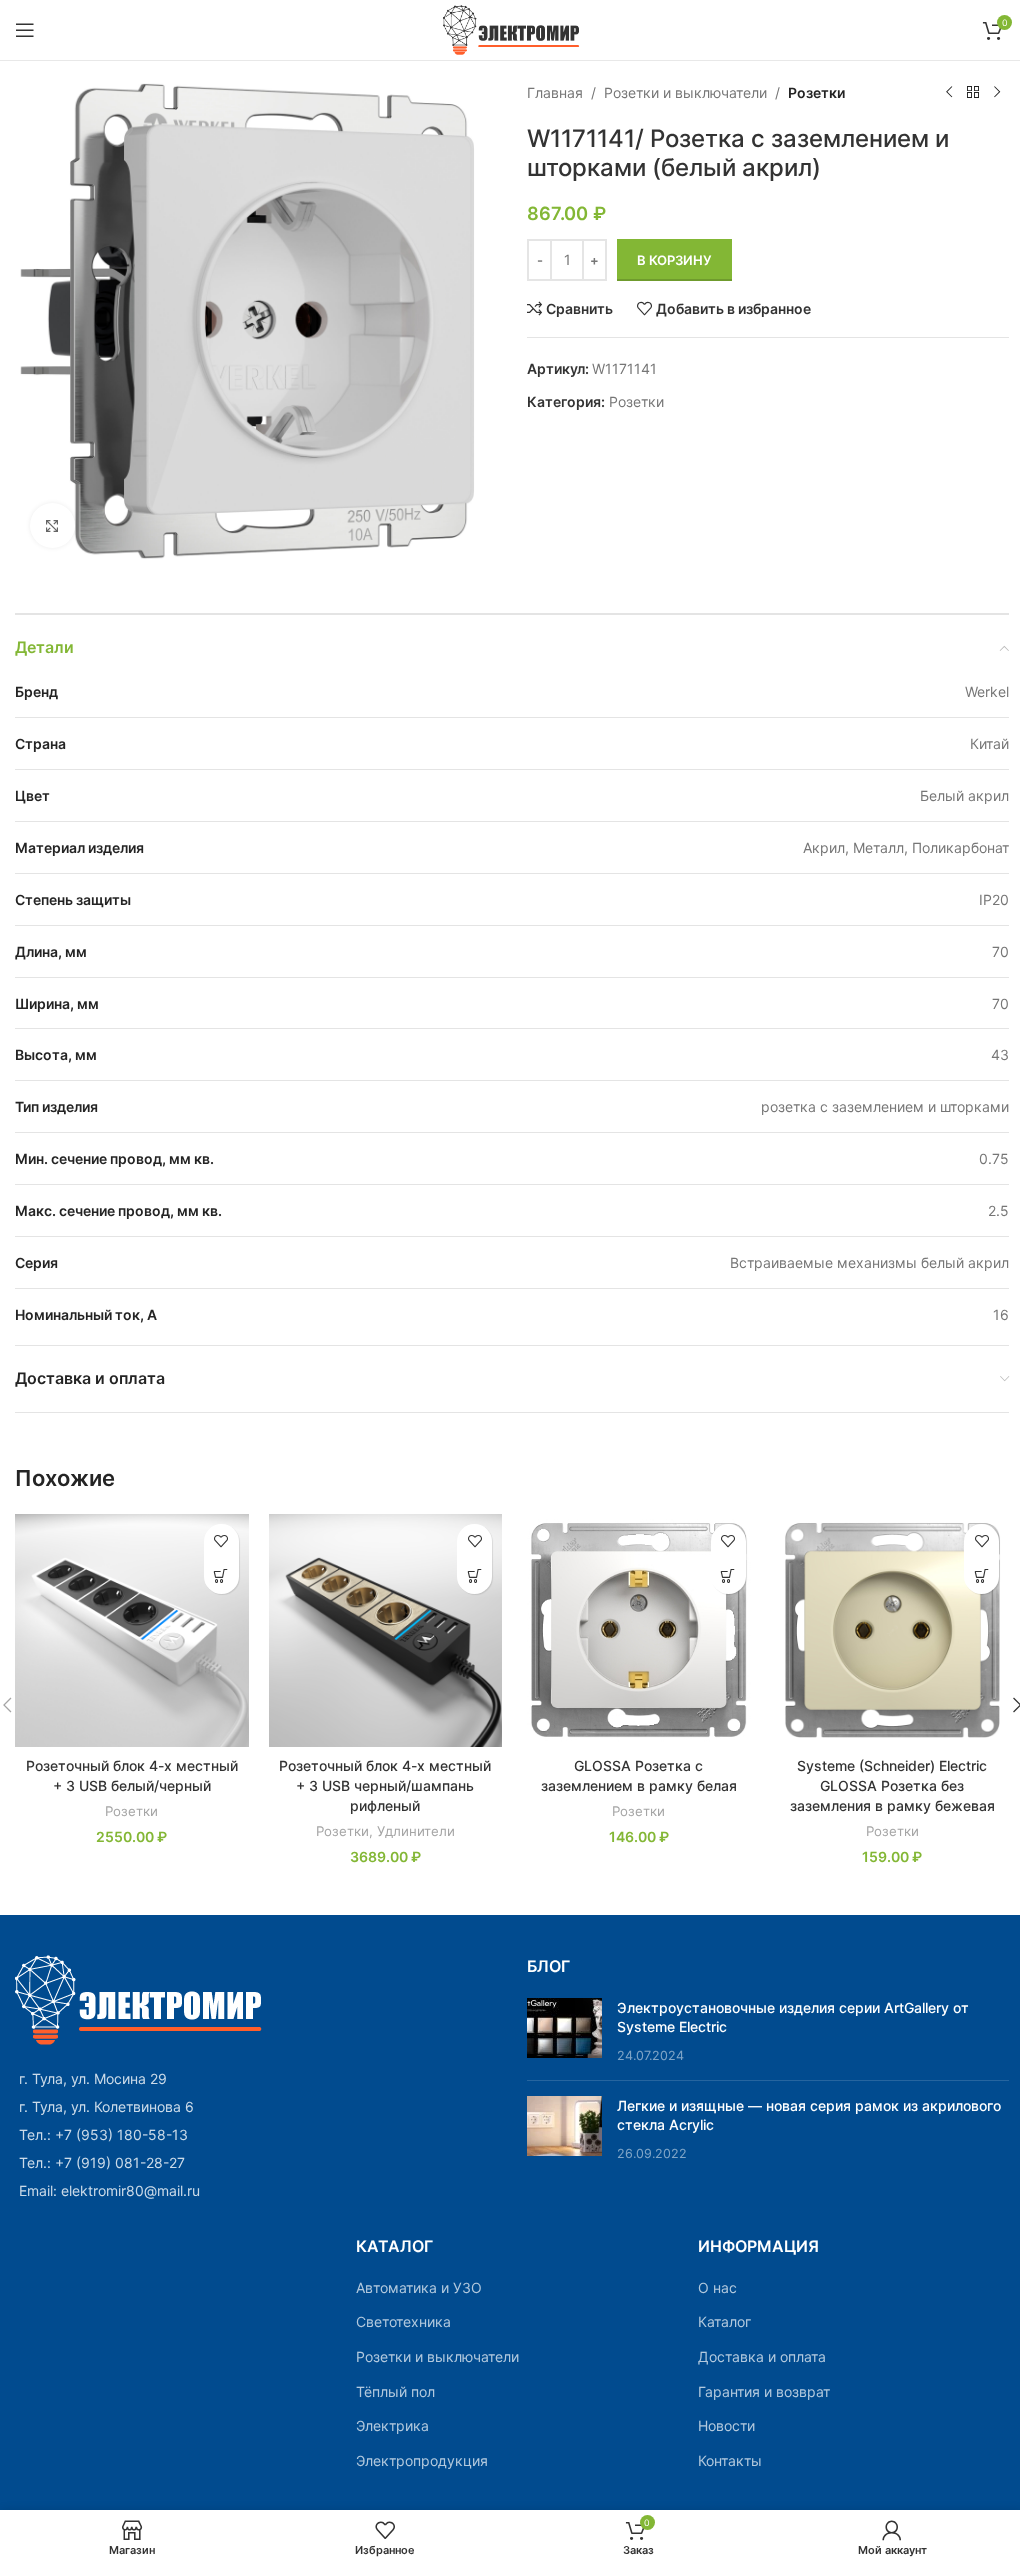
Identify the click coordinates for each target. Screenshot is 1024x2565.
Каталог (724, 2321)
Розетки (816, 92)
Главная (555, 92)
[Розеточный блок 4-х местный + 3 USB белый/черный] (132, 1631)
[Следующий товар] (997, 93)
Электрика (392, 2425)
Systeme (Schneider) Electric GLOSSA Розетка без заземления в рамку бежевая (892, 1785)
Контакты (730, 2460)
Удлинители (416, 1831)
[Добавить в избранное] (221, 1541)
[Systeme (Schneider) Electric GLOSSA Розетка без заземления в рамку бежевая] (893, 1631)
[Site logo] (512, 28)
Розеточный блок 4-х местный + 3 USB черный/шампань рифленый (385, 1785)
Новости (726, 2425)
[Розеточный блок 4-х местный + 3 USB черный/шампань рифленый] (386, 1631)
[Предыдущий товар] (949, 93)
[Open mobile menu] (25, 30)
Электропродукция (422, 2460)
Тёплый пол (395, 2391)
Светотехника (403, 2321)
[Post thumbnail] (564, 2031)
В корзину (674, 260)
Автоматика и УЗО (419, 2287)
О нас (717, 2287)
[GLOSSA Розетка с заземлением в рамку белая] (639, 1631)
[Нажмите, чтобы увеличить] (52, 525)
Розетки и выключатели (685, 92)
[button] (221, 1576)
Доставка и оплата (762, 2356)
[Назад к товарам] (973, 93)
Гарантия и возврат (764, 2391)
